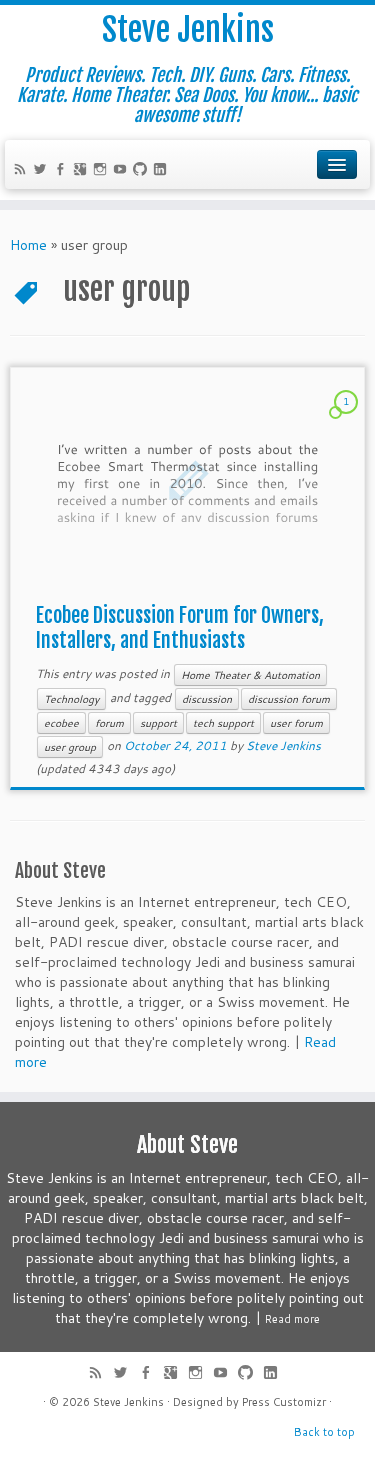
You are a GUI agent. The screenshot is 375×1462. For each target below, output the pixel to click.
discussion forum (289, 699)
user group (70, 747)
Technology (71, 699)
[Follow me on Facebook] (63, 171)
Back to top (324, 1432)
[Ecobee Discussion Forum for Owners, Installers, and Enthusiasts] (187, 480)
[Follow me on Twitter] (43, 171)
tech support (223, 723)
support (158, 723)
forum (109, 723)
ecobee (61, 723)
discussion (207, 699)
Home (28, 245)
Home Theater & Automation (250, 675)
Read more (292, 1319)
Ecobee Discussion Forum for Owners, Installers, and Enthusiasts (180, 628)
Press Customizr (284, 1402)
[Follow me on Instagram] (103, 171)
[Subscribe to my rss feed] (23, 171)
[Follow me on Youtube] (123, 171)
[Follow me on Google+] (83, 171)
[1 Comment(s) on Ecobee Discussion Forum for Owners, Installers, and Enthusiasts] (348, 420)
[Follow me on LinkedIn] (163, 171)
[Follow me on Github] (143, 171)
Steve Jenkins (188, 30)
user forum (296, 723)
